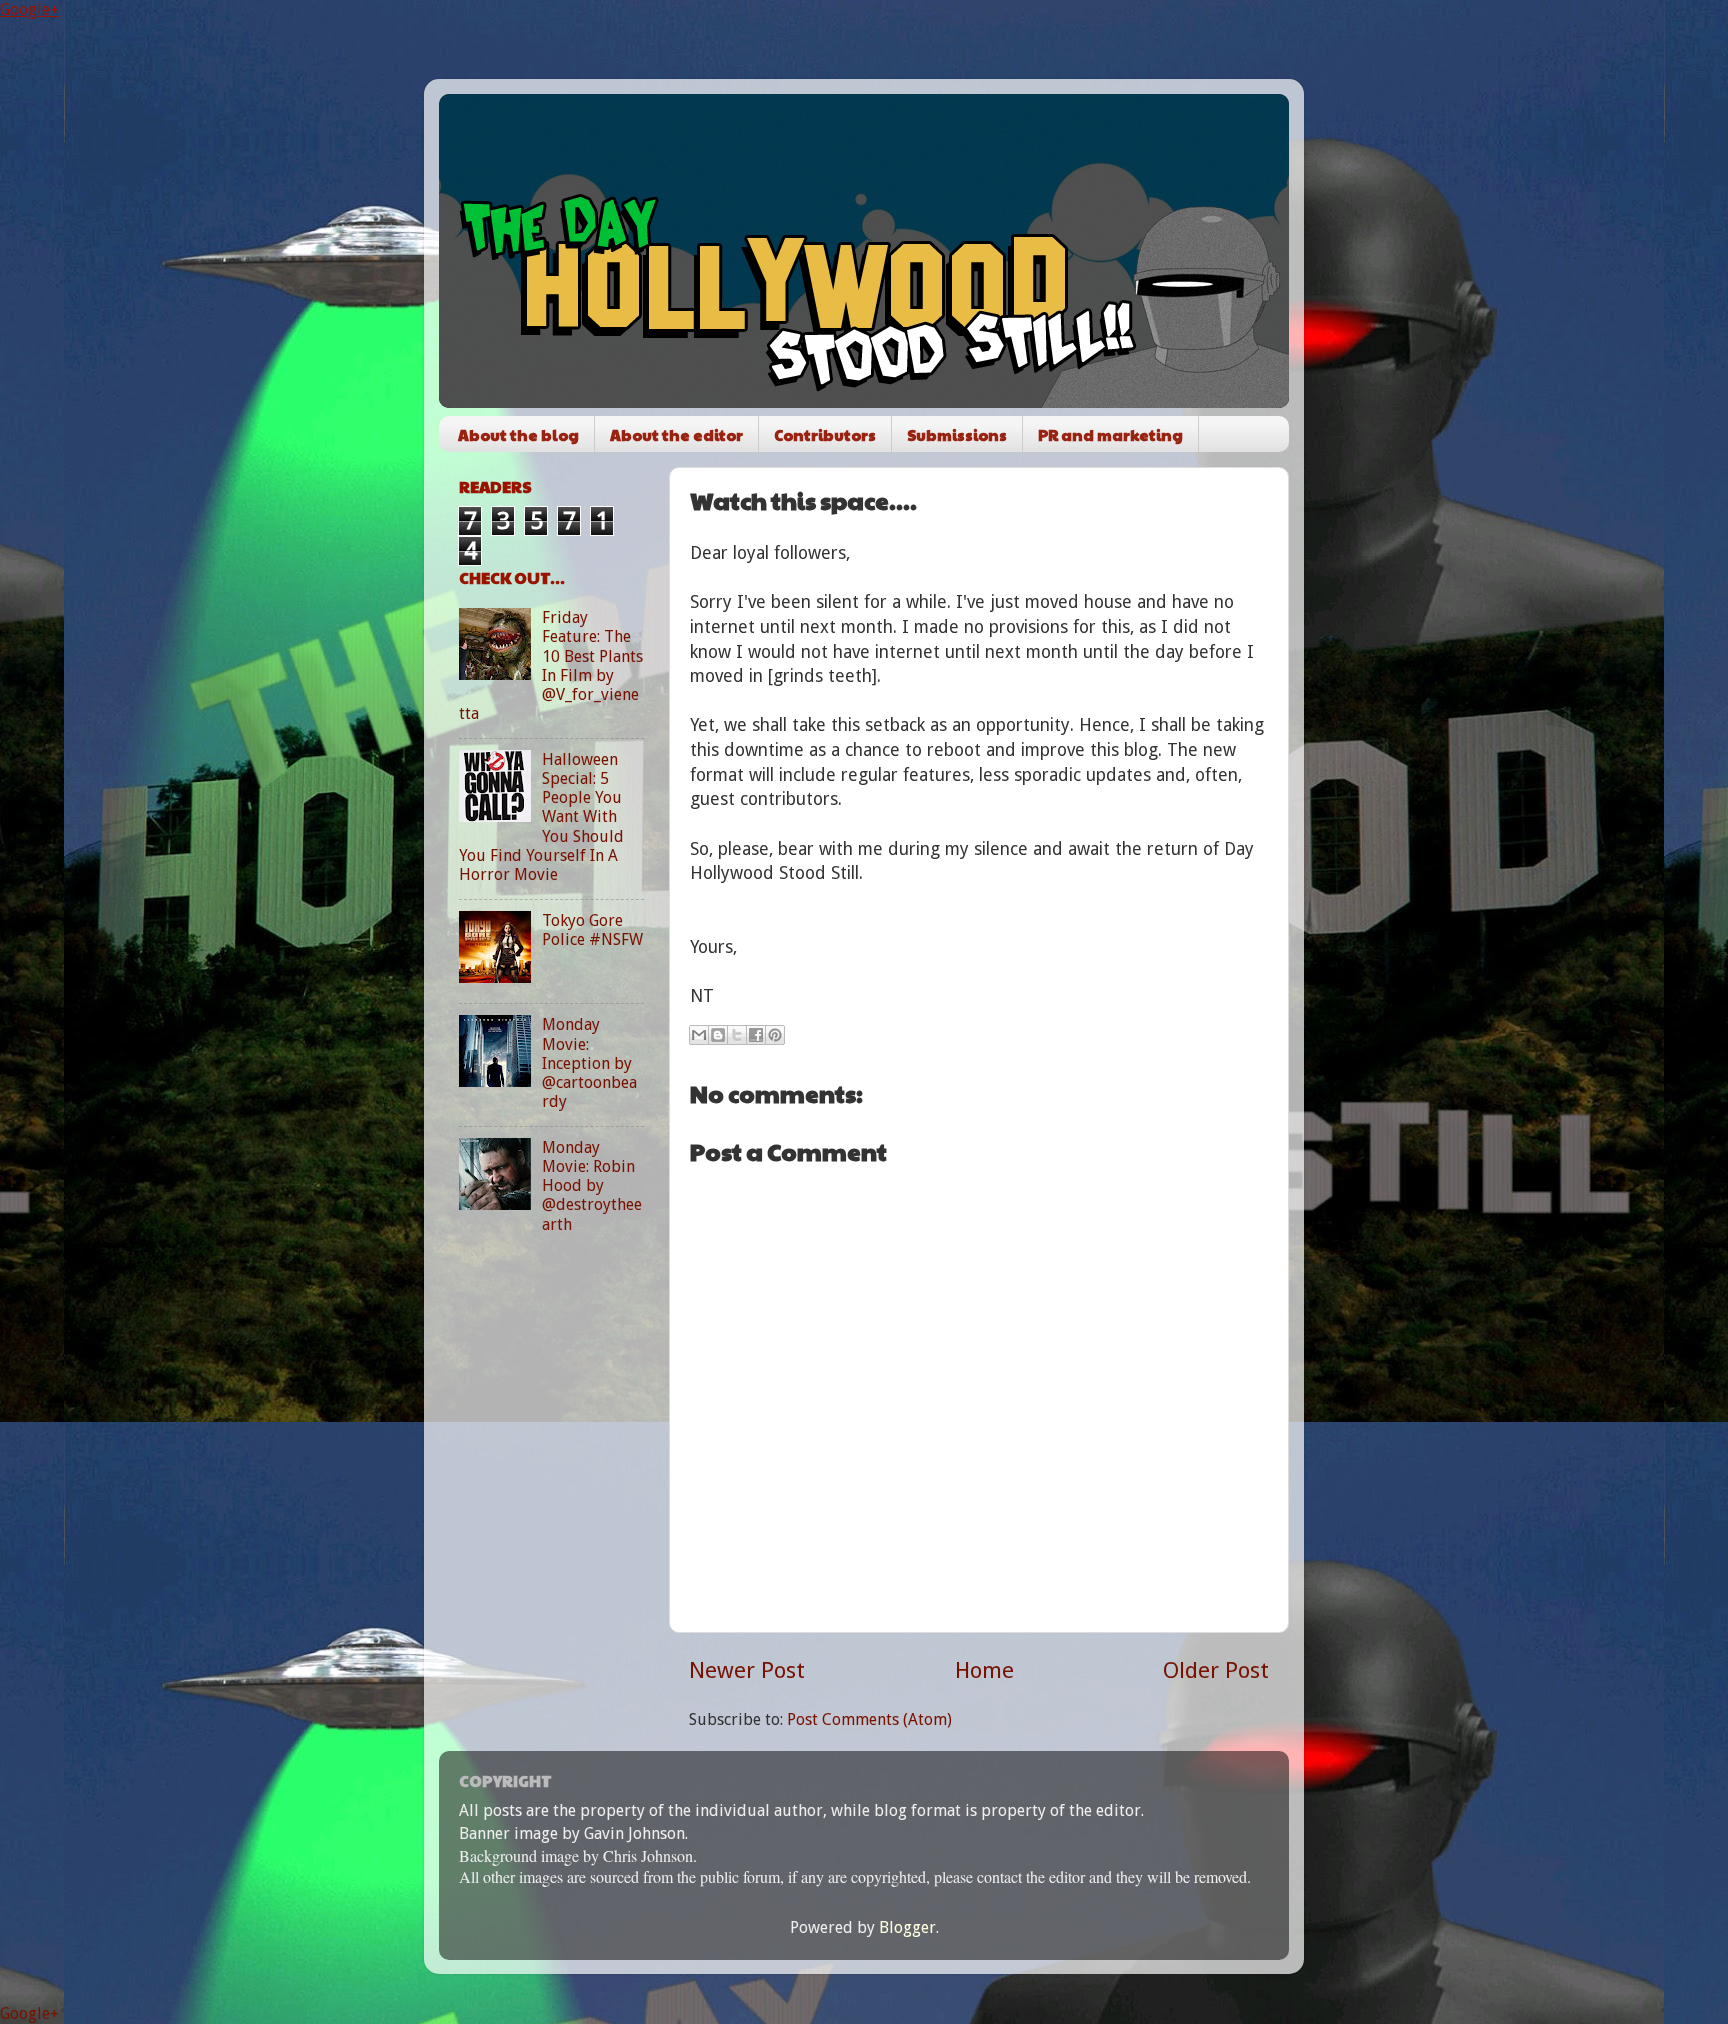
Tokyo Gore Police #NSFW (592, 930)
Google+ (29, 9)
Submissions (957, 434)
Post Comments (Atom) (869, 1719)
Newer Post (747, 1670)
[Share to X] (737, 1035)
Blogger (907, 1927)
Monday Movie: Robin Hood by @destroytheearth (592, 1186)
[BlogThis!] (718, 1035)
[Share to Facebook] (756, 1035)
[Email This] (699, 1035)
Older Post (1216, 1670)
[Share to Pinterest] (775, 1035)
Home (984, 1670)
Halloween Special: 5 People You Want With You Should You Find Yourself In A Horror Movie (541, 817)
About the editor (676, 434)
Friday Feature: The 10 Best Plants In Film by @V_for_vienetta (551, 665)
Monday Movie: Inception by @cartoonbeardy (589, 1063)
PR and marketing (1110, 434)
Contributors (825, 434)
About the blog (518, 434)
